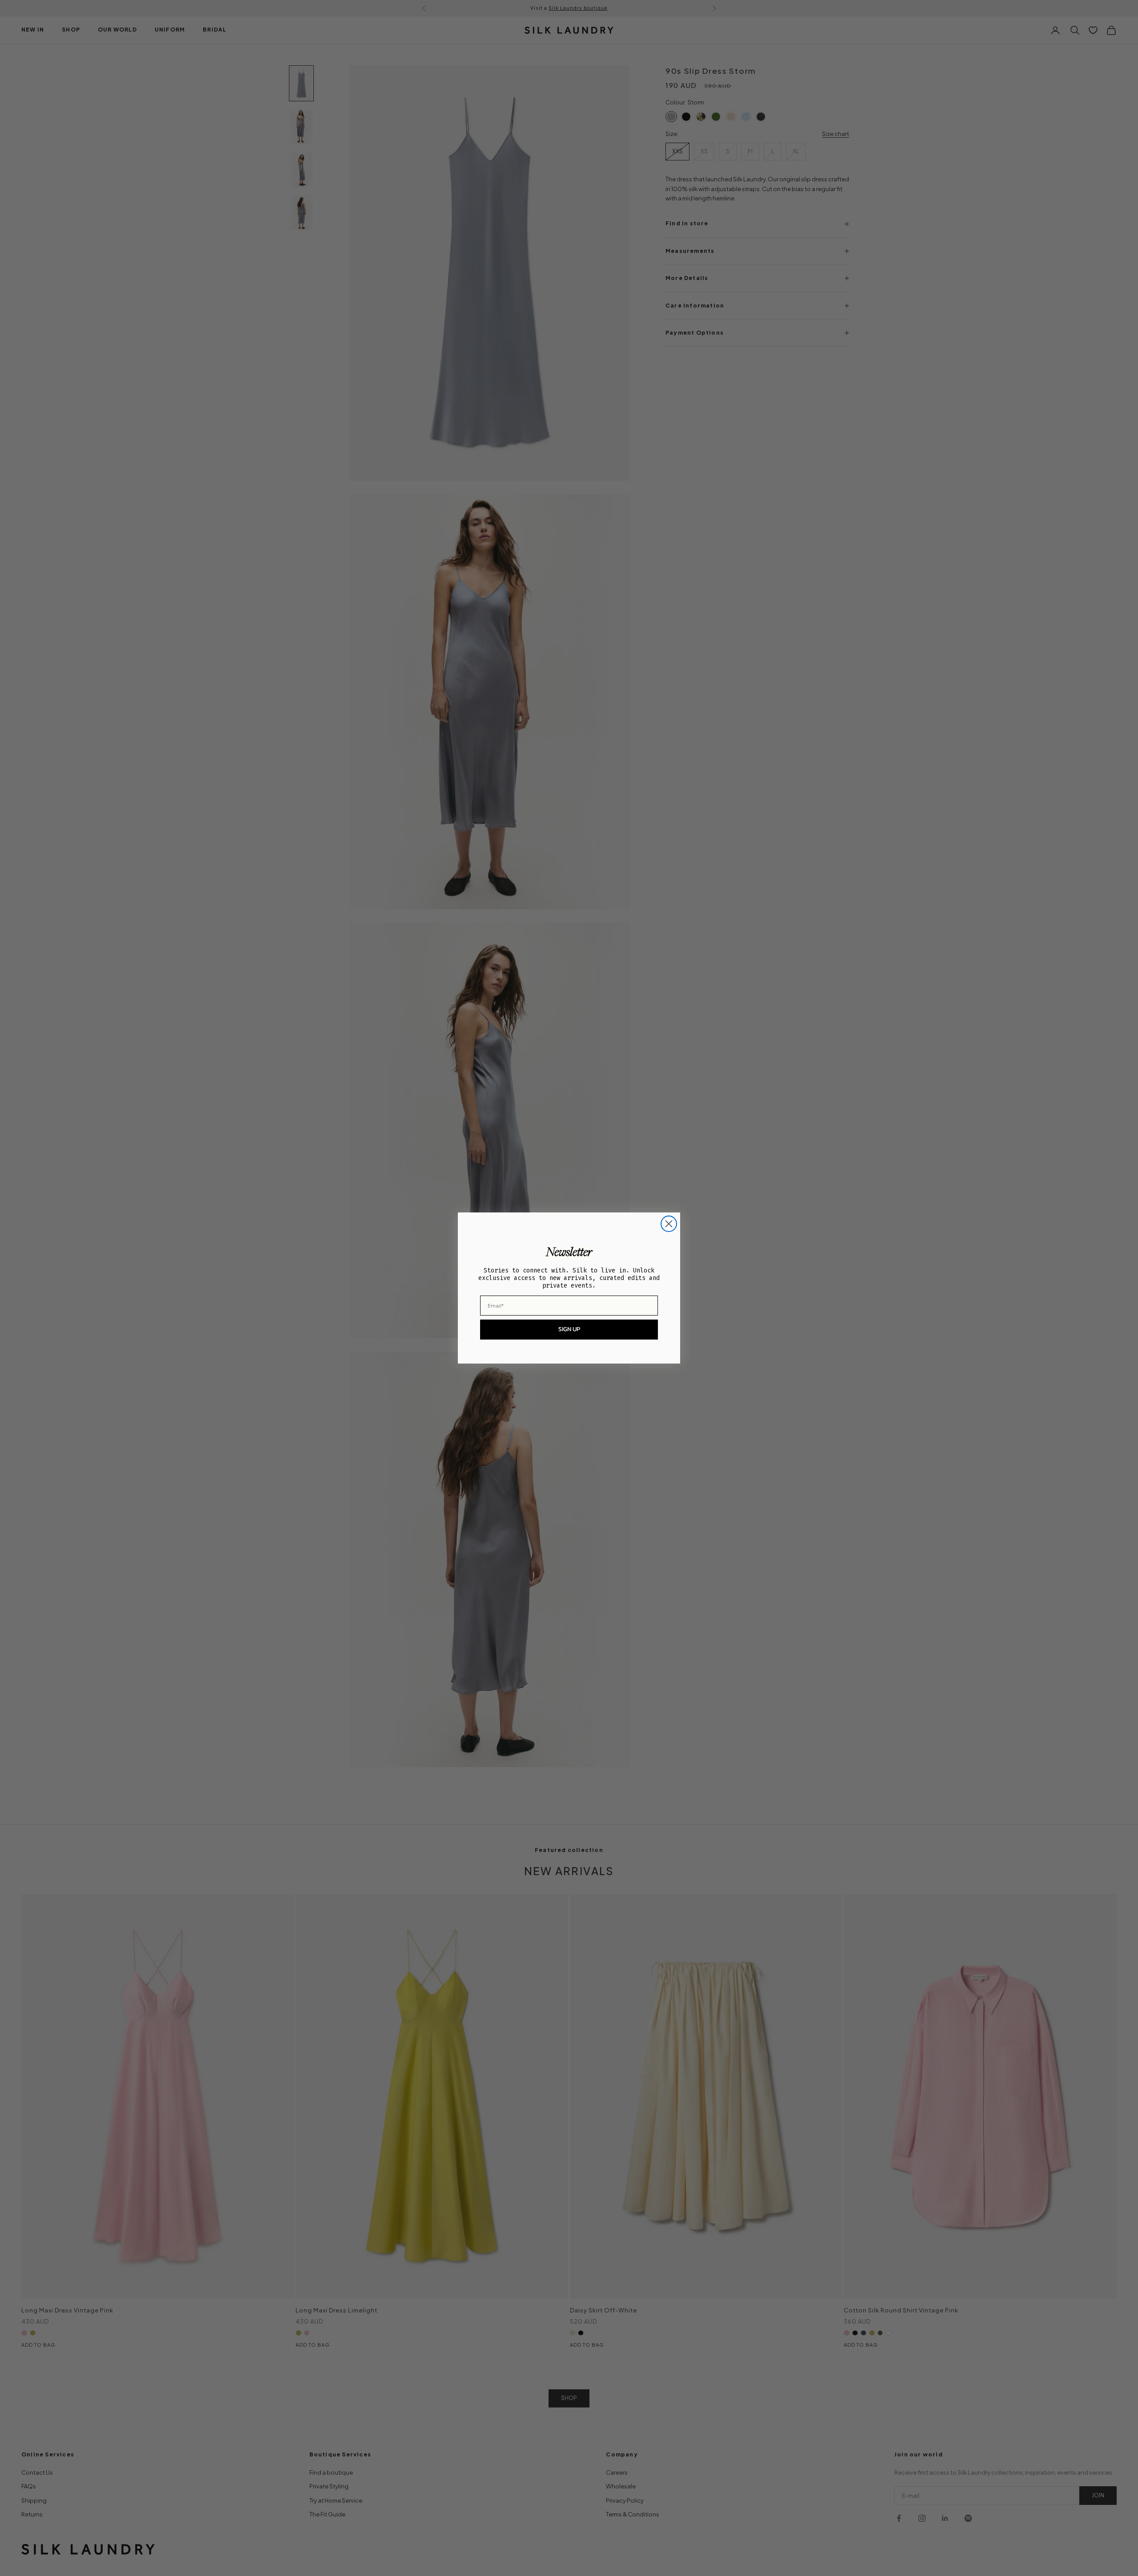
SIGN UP (569, 1329)
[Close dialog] (669, 1224)
